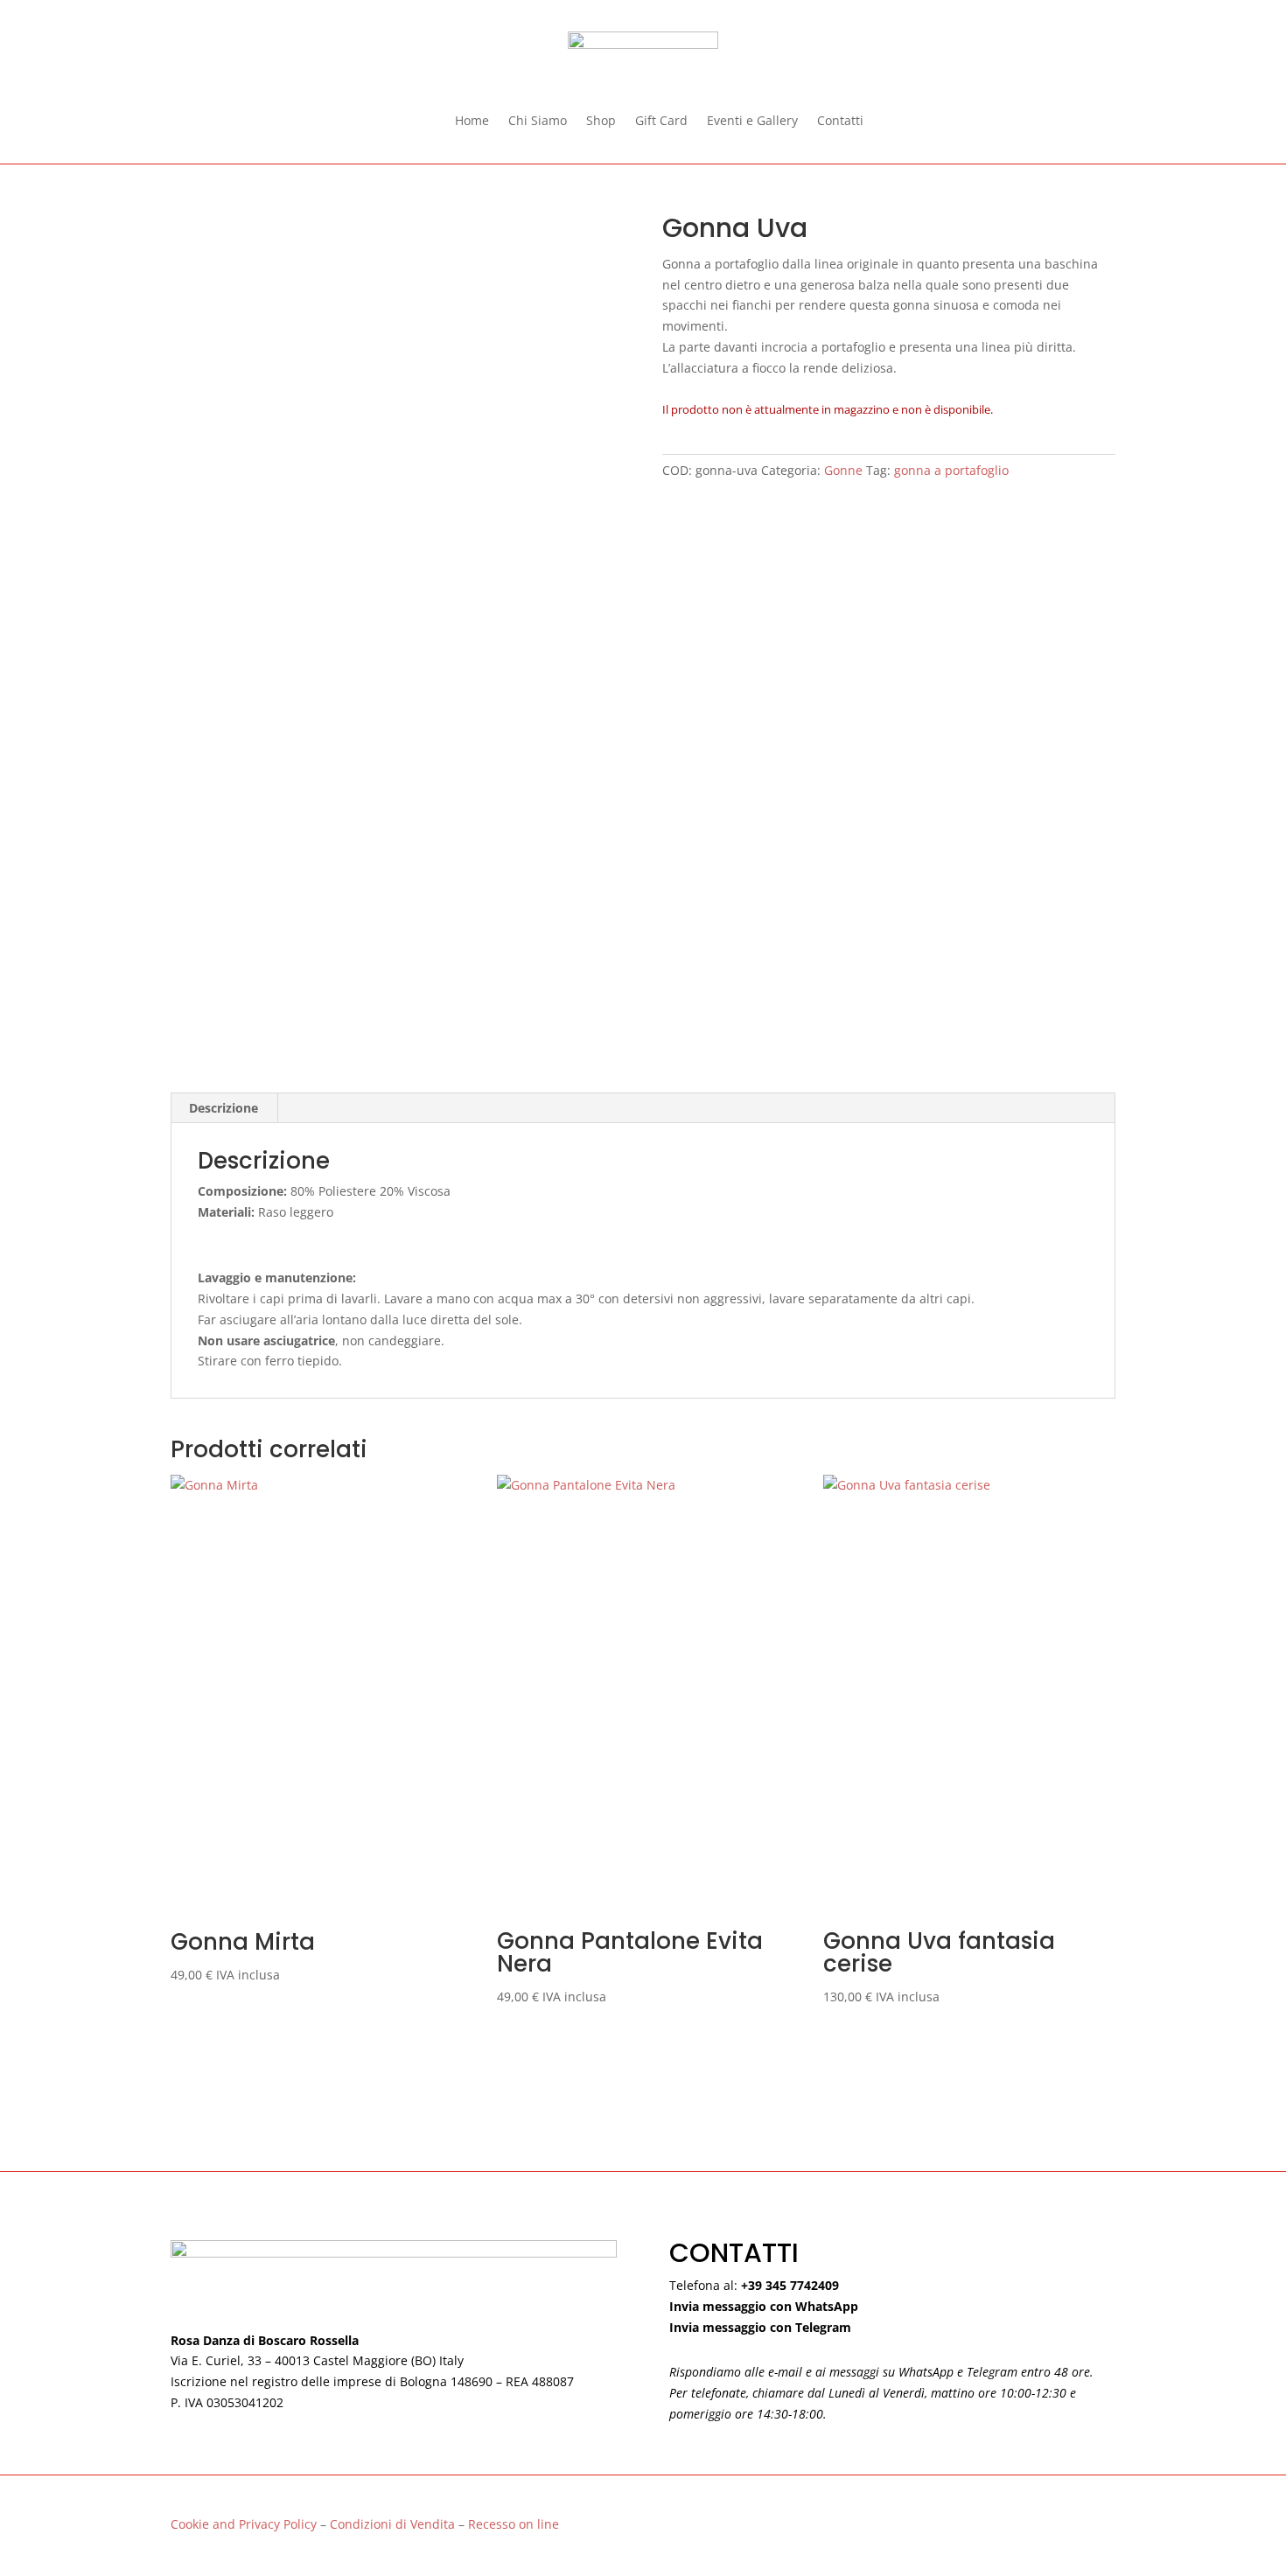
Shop (601, 122)
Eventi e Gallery (752, 122)
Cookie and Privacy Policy (244, 2524)
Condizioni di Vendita (394, 2524)
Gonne (843, 470)
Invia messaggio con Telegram (760, 2327)
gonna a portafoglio (951, 470)
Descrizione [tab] (224, 1108)
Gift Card (661, 122)
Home (472, 122)
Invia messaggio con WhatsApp (764, 2306)
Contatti (840, 122)
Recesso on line (514, 2524)
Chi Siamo (538, 122)
